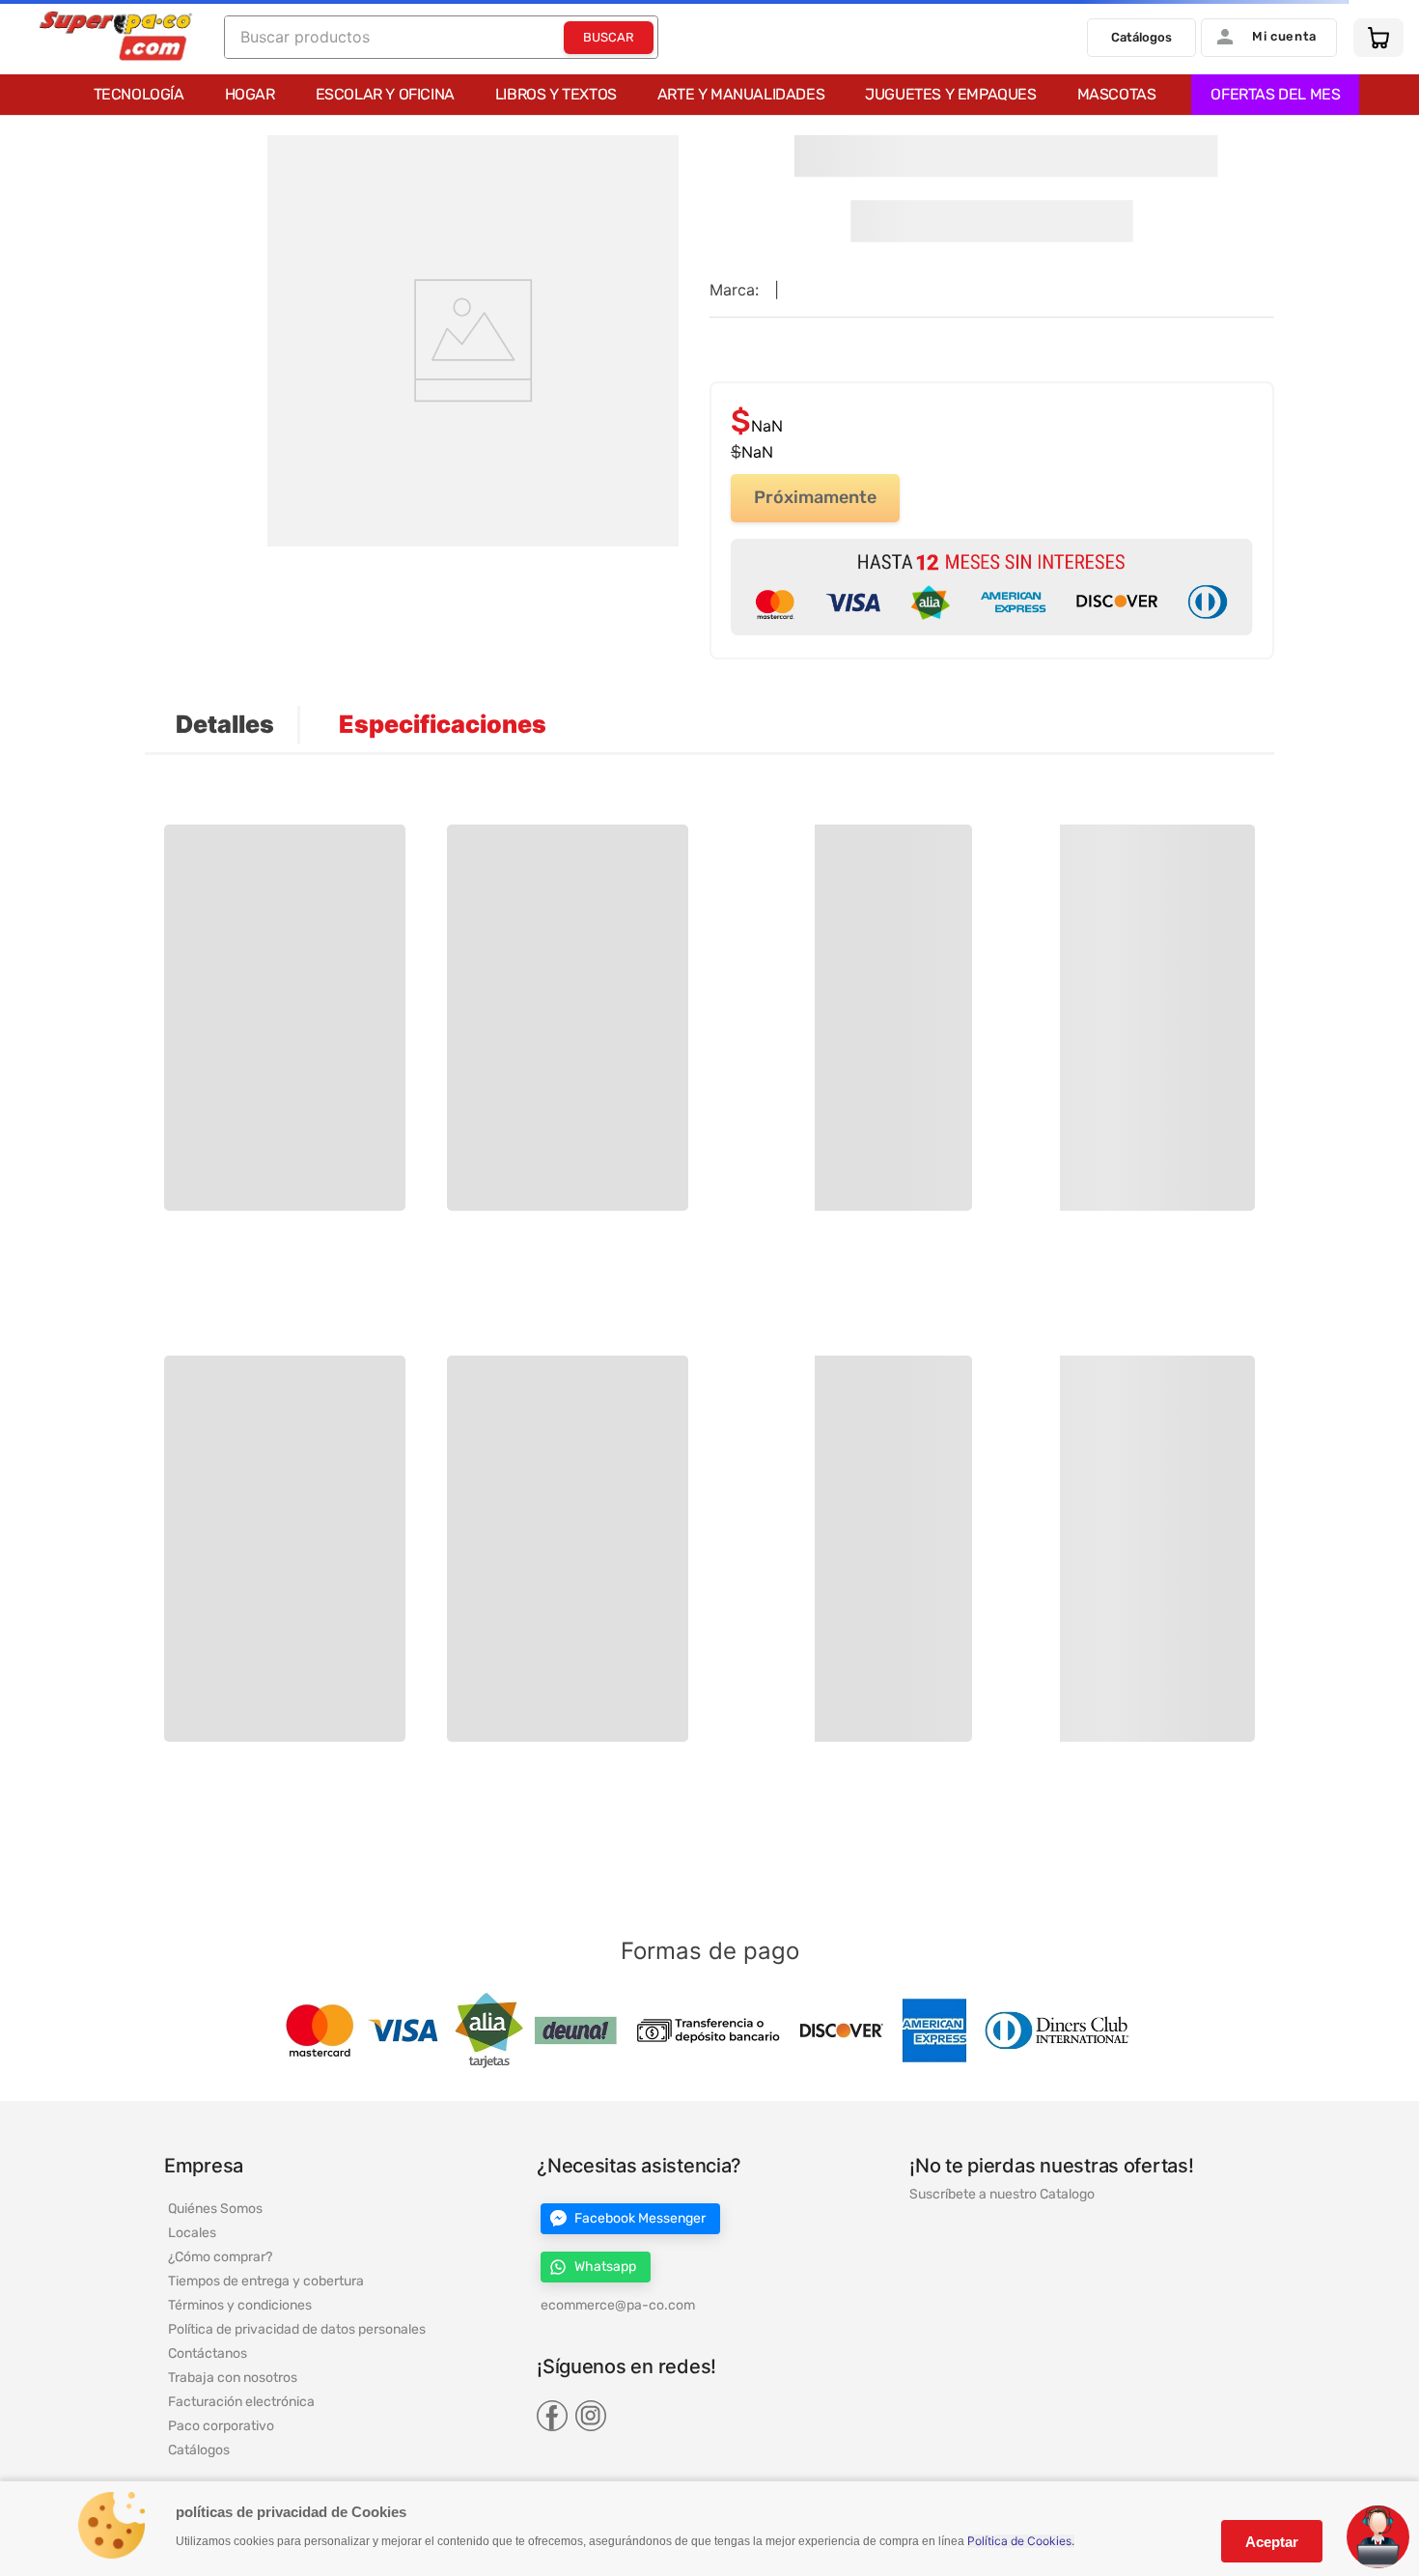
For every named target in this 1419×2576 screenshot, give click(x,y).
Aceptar (1272, 2542)
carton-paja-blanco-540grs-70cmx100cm (200, 137)
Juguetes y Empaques (950, 94)
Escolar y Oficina (385, 94)
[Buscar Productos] (609, 38)
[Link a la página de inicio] (16, 139)
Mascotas (1117, 94)
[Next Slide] (1162, 979)
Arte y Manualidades (741, 94)
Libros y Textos (556, 94)
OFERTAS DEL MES (1275, 94)
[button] (199, 928)
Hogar (250, 94)
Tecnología (139, 94)
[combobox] (441, 37)
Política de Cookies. (1021, 2541)
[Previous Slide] (257, 979)
